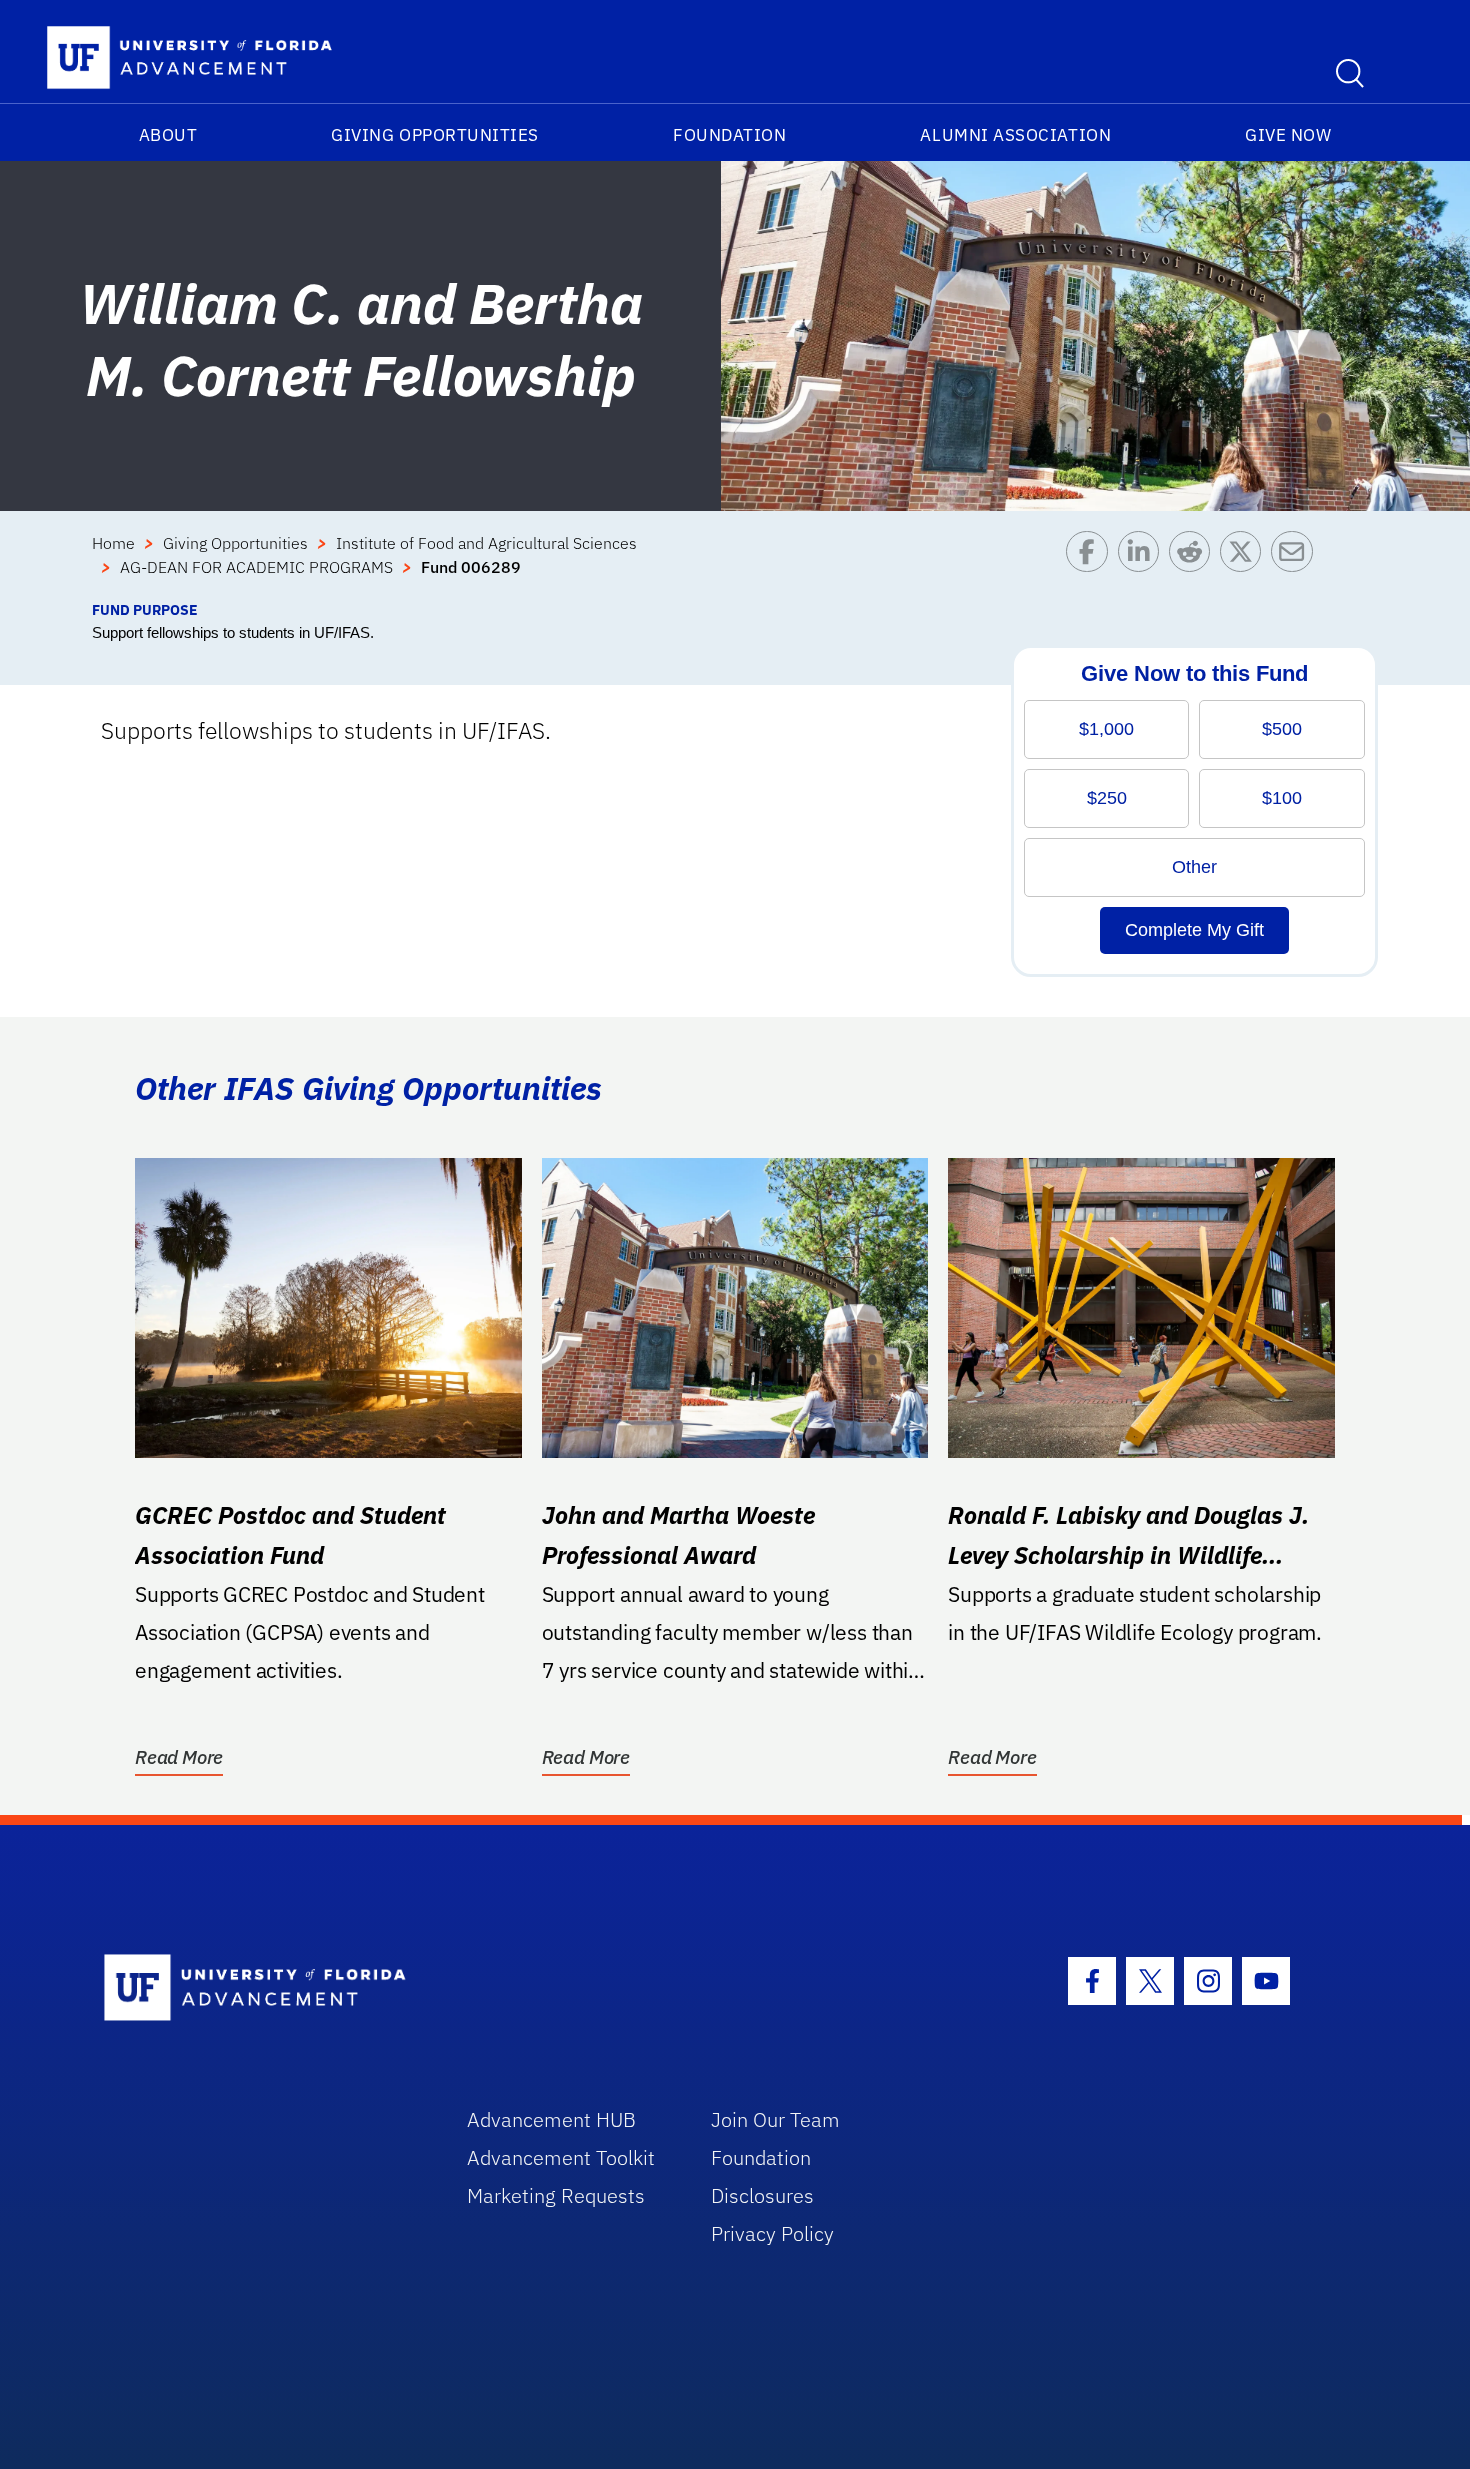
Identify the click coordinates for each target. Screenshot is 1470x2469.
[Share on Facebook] (1091, 565)
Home (113, 543)
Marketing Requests (556, 2195)
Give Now (1288, 135)
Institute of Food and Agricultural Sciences (486, 543)
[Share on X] (1245, 565)
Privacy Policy (772, 2233)
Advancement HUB (551, 2119)
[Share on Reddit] (1194, 565)
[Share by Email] (1296, 565)
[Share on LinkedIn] (1143, 565)
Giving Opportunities (435, 135)
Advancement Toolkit (561, 2157)
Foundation (729, 135)
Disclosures (762, 2195)
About (168, 135)
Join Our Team (775, 2119)
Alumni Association (1015, 135)
